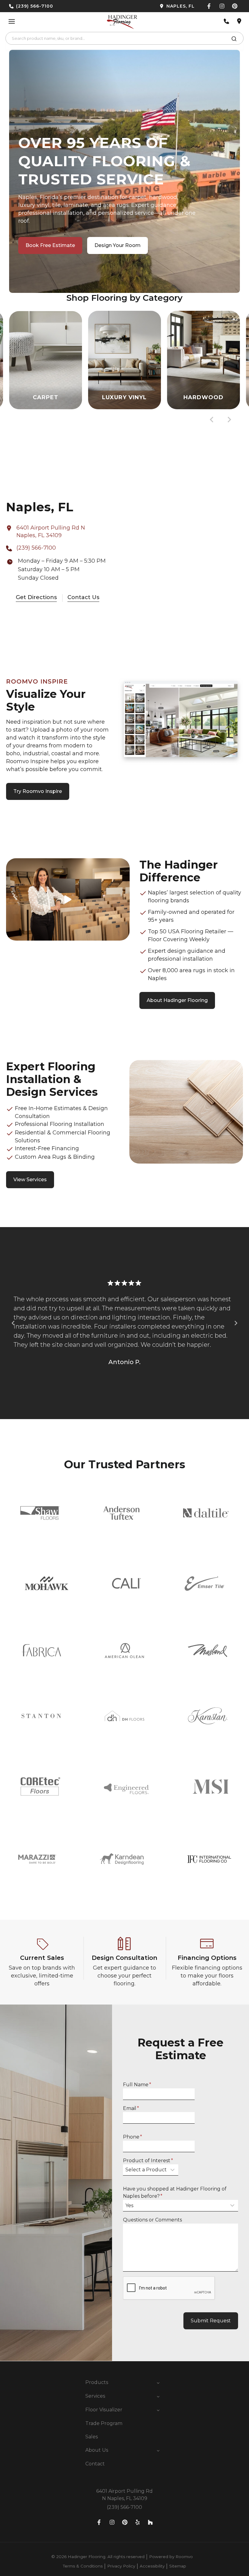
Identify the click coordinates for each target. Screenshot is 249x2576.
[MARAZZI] (37, 1859)
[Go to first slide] (236, 1323)
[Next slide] (229, 420)
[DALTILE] (206, 1513)
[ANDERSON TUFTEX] (121, 1513)
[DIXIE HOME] (124, 1716)
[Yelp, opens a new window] (138, 2522)
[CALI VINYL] (126, 1583)
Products (97, 2382)
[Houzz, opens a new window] (150, 2522)
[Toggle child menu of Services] (158, 2396)
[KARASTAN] (208, 1716)
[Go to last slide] (212, 420)
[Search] (234, 40)
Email (131, 2108)
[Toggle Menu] (12, 21)
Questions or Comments (152, 2220)
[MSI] (211, 1787)
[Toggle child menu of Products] (158, 2382)
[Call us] (227, 21)
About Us (97, 2450)
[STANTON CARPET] (41, 1716)
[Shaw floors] (40, 1513)
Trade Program (104, 2423)
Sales (92, 2437)
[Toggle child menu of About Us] (158, 2450)
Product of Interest (148, 2161)
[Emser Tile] (204, 1583)
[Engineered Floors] (126, 1786)
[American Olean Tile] (124, 1651)
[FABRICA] (41, 1651)
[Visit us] (239, 21)
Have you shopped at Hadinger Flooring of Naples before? (175, 2192)
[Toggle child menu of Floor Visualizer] (158, 2410)
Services (95, 2396)
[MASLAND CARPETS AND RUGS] (208, 1651)
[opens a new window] (162, 6)
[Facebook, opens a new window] (209, 6)
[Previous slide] (13, 1323)
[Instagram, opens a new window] (222, 6)
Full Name (137, 2085)
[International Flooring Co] (209, 1859)
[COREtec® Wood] (40, 1786)
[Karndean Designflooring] (122, 1859)
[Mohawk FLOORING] (47, 1583)
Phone (133, 2137)
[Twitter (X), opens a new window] (235, 6)
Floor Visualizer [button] (104, 2410)
